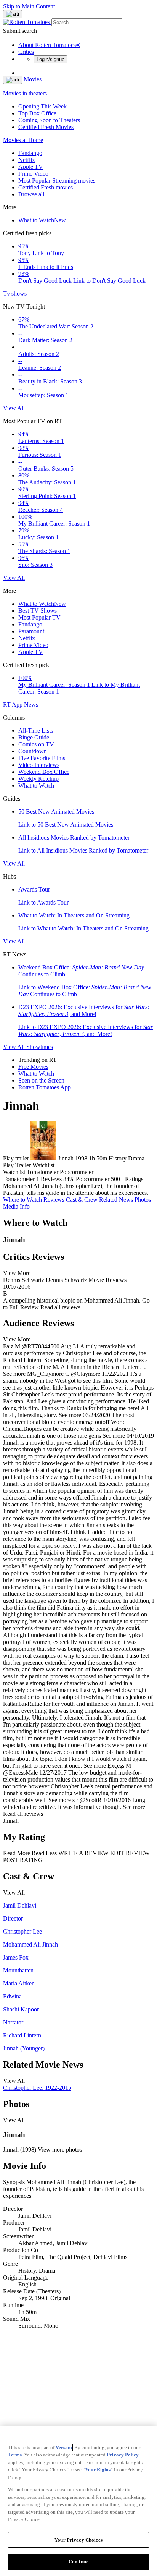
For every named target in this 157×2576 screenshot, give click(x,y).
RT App (14, 705)
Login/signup (50, 59)
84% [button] (69, 1179)
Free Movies (33, 1067)
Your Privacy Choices (78, 2540)
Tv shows (15, 294)
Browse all (31, 194)
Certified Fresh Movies (46, 127)
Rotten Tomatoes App (45, 1087)
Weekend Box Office (44, 772)
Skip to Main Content (29, 6)
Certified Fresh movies (46, 187)
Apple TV (31, 167)
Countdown (33, 751)
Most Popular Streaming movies (57, 180)
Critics (26, 52)
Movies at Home (23, 140)
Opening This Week (42, 106)
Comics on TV (36, 744)
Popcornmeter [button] (93, 1179)
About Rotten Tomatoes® (49, 45)
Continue (78, 2562)
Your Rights (98, 2470)
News (31, 705)
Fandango (30, 153)
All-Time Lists (36, 731)
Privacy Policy (123, 2455)
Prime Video (33, 174)
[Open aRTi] (13, 14)
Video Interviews (39, 765)
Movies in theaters (25, 93)
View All (14, 408)
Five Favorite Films (42, 758)
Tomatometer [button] (19, 1179)
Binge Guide (34, 737)
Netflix (27, 160)
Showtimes (40, 1047)
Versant (64, 2447)
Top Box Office (37, 113)
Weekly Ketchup (38, 779)
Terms (15, 2455)
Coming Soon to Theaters (49, 120)
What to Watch (42, 220)
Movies (33, 79)
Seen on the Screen (41, 1080)
